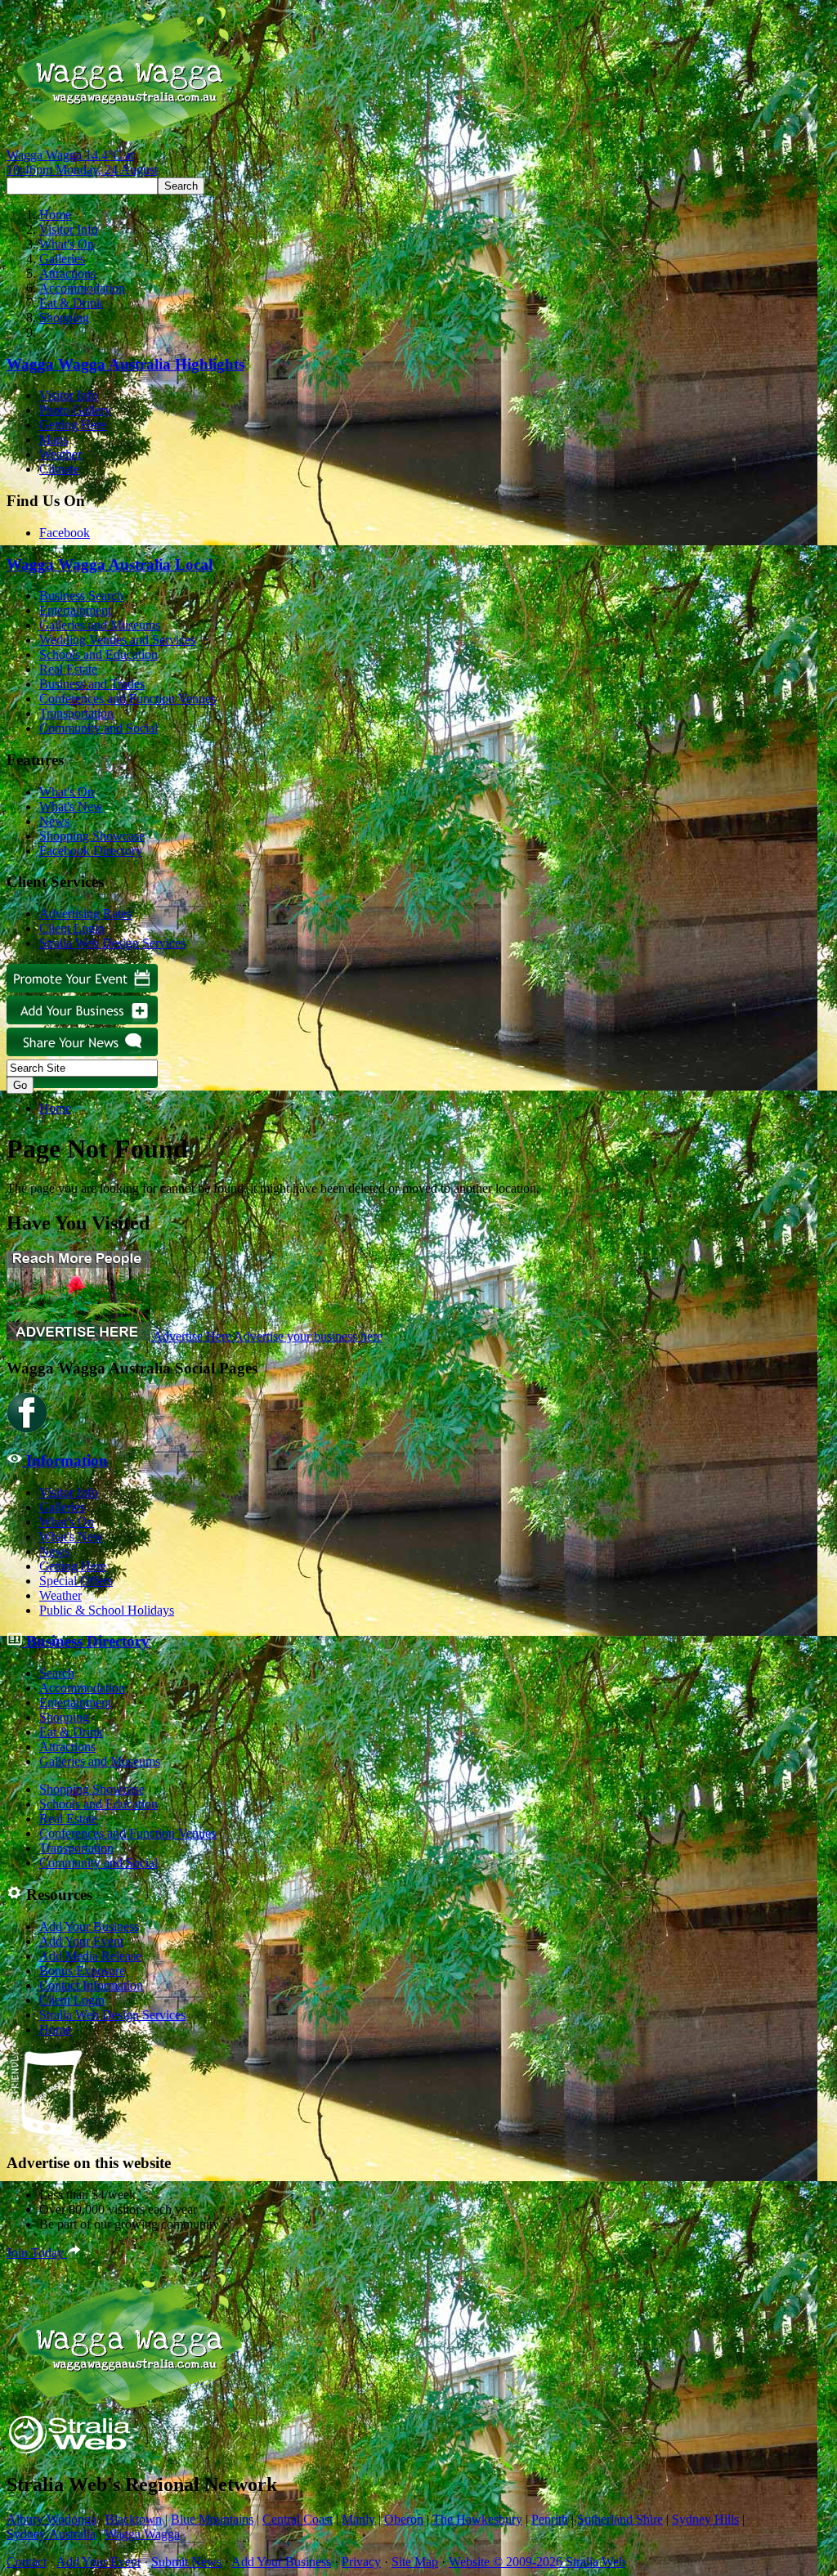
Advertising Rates (85, 914)
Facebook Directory (91, 851)
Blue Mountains (212, 2519)
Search (57, 1673)
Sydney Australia (51, 2534)
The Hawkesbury (477, 2519)
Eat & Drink (71, 303)
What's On (67, 244)
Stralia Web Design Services (112, 943)
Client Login (72, 928)
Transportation (76, 713)
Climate (59, 469)
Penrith (550, 2519)
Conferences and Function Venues (128, 699)
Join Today (37, 2253)
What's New (71, 806)
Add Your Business (89, 1926)
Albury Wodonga (51, 2519)
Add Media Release (90, 1956)
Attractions (67, 273)
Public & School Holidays (107, 1610)
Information (65, 1460)
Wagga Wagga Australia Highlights (125, 364)
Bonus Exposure (82, 1971)
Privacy (361, 2562)
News (54, 821)
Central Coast (298, 2519)
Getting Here (73, 425)
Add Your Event (81, 1941)
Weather (60, 454)
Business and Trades (92, 684)
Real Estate (68, 669)
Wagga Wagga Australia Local (110, 564)
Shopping (64, 318)
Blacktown (134, 2519)
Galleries (62, 259)
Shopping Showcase (92, 836)
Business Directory (86, 1641)
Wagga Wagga (142, 2534)
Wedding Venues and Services (117, 640)
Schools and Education (98, 654)
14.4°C (82, 162)
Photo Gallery (75, 410)
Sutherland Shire (620, 2519)
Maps (54, 439)
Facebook (65, 533)
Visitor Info (69, 229)
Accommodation (82, 288)
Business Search (81, 596)
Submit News (186, 2562)
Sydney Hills (705, 2519)
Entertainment (75, 610)
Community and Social (98, 728)
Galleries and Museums (100, 625)
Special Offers (76, 1581)
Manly (358, 2519)
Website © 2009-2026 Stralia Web (537, 2562)
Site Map (415, 2562)
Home (55, 215)
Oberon (404, 2519)
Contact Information (91, 1985)
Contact (27, 2562)
